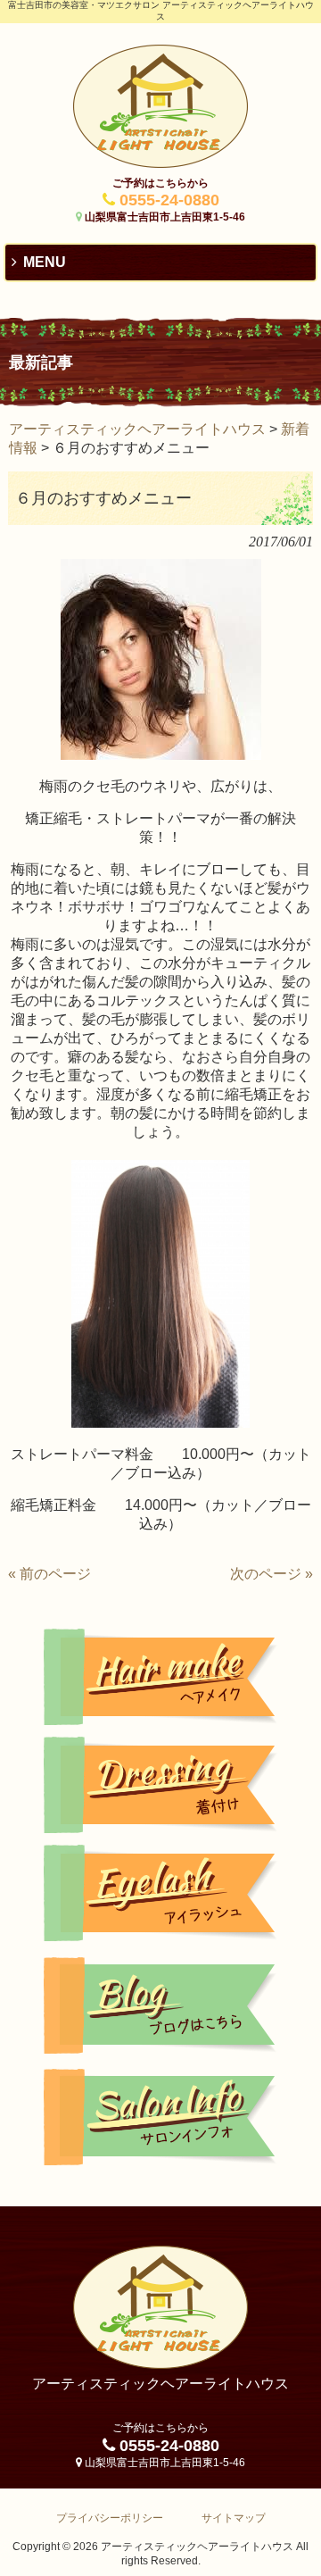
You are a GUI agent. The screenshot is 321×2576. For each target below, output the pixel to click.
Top (305, 2560)
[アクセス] (160, 2117)
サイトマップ (234, 2518)
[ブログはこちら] (160, 2005)
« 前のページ (49, 1574)
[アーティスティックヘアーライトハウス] (160, 163)
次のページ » (272, 1574)
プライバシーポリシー (110, 2518)
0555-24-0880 (169, 200)
